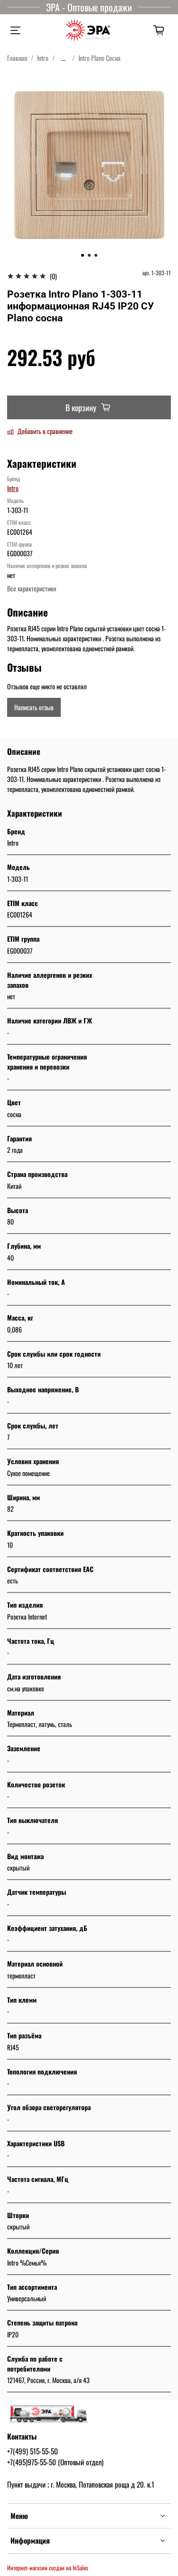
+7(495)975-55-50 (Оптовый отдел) (55, 2462)
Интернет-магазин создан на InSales (48, 2568)
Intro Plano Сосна (99, 58)
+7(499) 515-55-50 (33, 2451)
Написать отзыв (34, 707)
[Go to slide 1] (83, 255)
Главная (17, 58)
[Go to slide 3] (96, 255)
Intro (43, 58)
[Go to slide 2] (89, 255)
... (63, 58)
